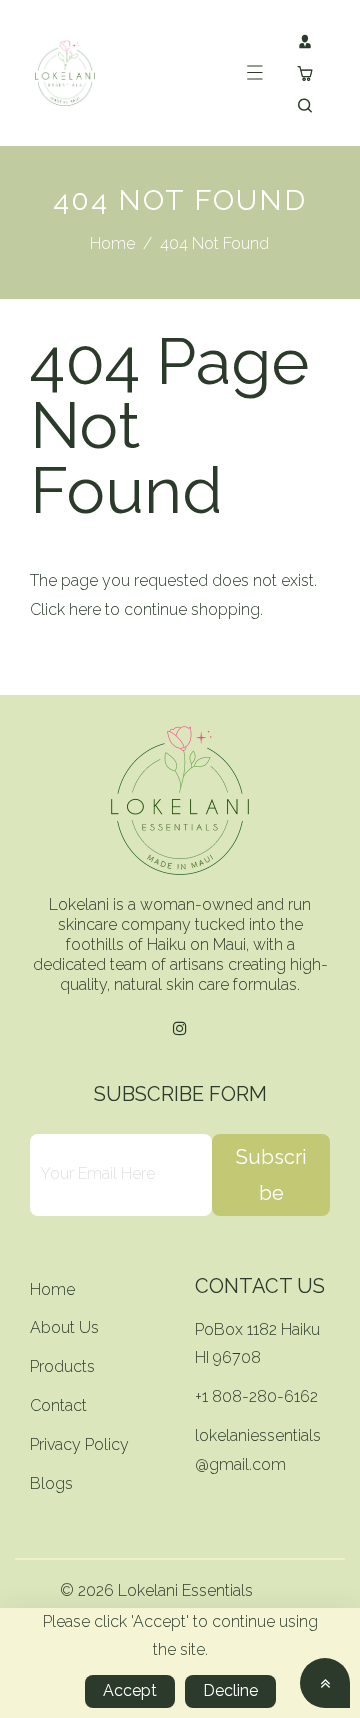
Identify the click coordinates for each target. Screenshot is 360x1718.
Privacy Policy (79, 1444)
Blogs (51, 1483)
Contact (58, 1405)
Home (112, 243)
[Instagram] (180, 1029)
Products (62, 1366)
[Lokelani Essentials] (65, 71)
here (85, 609)
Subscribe (271, 1175)
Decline (230, 1690)
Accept (130, 1690)
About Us (64, 1327)
